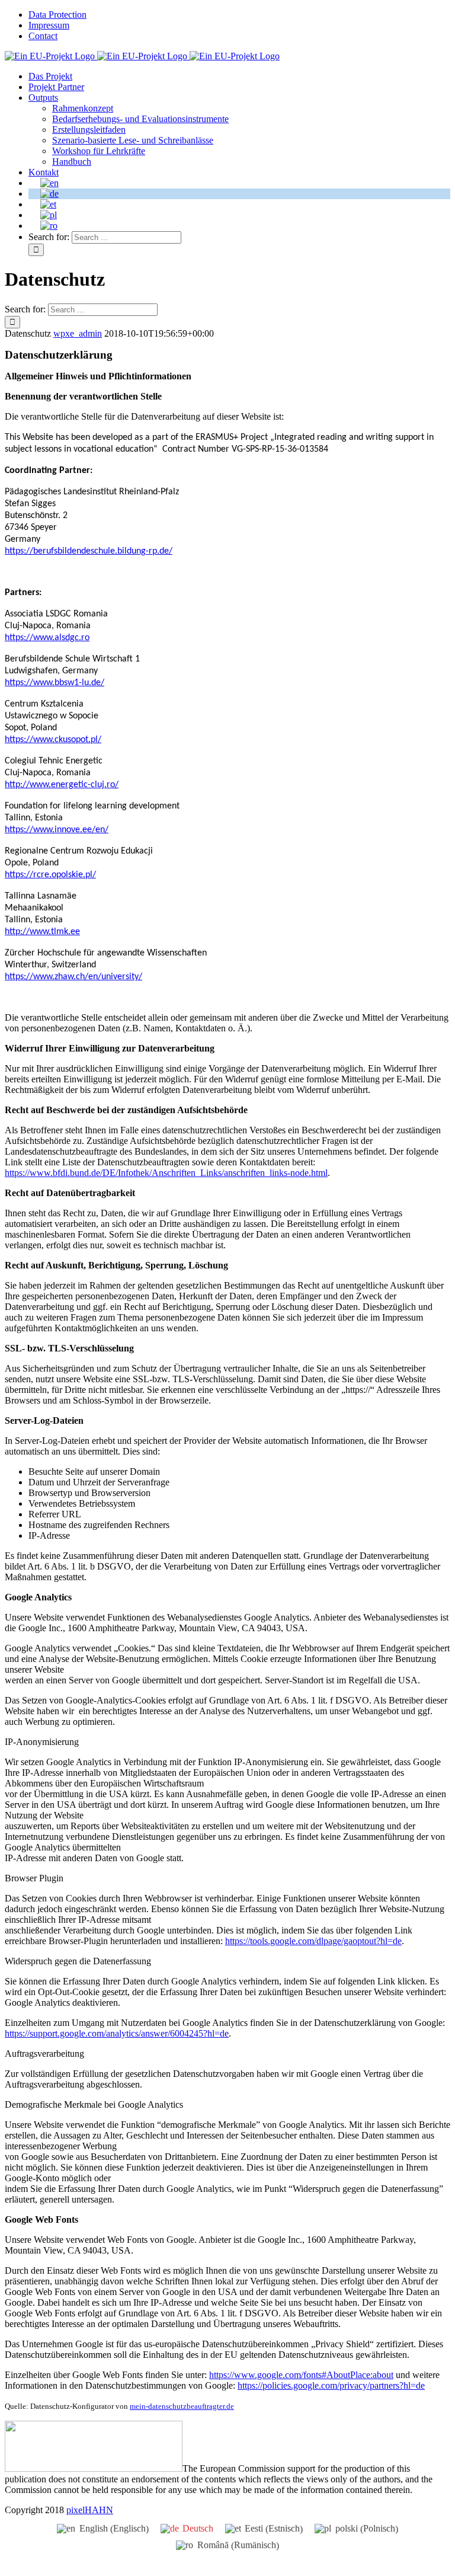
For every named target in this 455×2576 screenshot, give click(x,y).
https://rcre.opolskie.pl (49, 875)
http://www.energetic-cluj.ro (60, 785)
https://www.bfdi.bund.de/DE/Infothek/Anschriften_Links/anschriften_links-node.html (166, 1173)
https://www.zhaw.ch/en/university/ (73, 977)
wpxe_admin (78, 333)
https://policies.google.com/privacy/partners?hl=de (331, 2385)
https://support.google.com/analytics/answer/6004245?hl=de (117, 2033)
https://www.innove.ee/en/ (57, 830)
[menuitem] (239, 15)
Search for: (49, 237)
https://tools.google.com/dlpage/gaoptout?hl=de (313, 1941)
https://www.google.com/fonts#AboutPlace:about (301, 2375)
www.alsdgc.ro (61, 638)
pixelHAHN (90, 2510)
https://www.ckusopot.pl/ (53, 740)
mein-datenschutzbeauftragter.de (182, 2406)
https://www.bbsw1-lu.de (53, 683)
